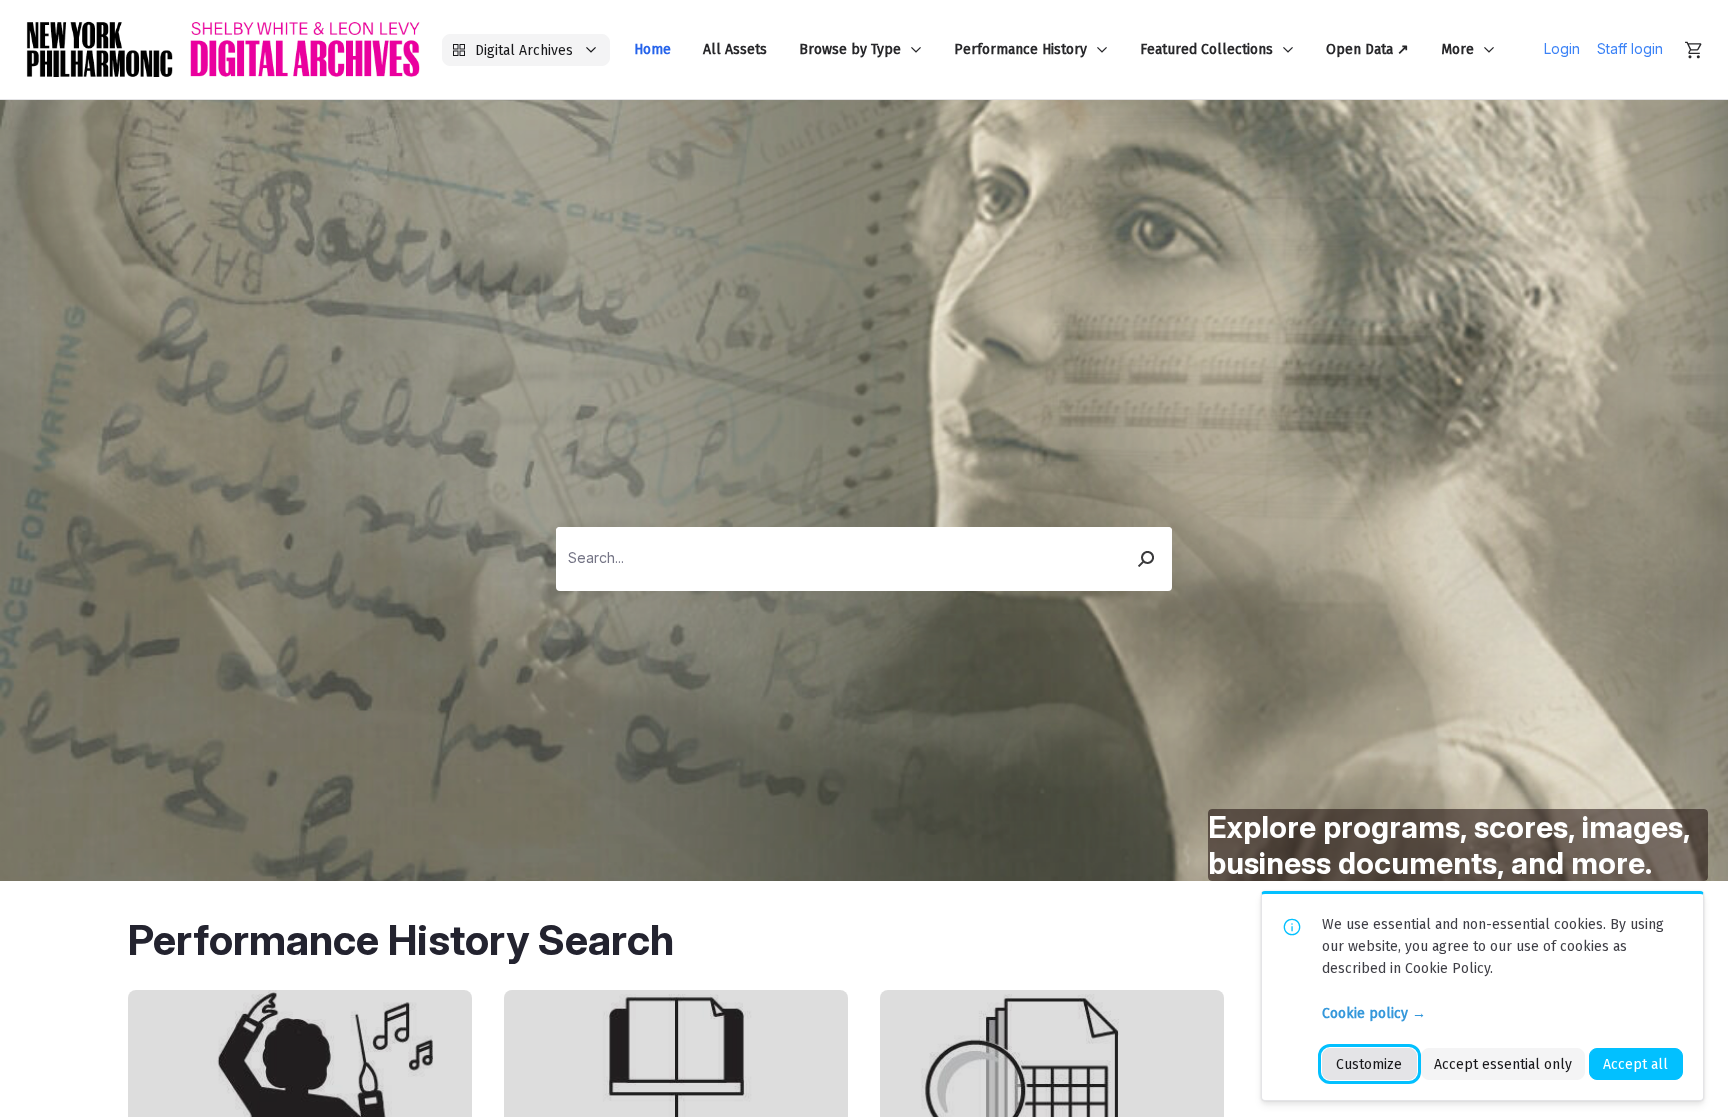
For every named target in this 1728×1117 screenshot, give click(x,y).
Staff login (1630, 49)
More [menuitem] (1457, 49)
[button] (1147, 559)
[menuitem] (652, 49)
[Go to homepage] (223, 49)
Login (1562, 49)
